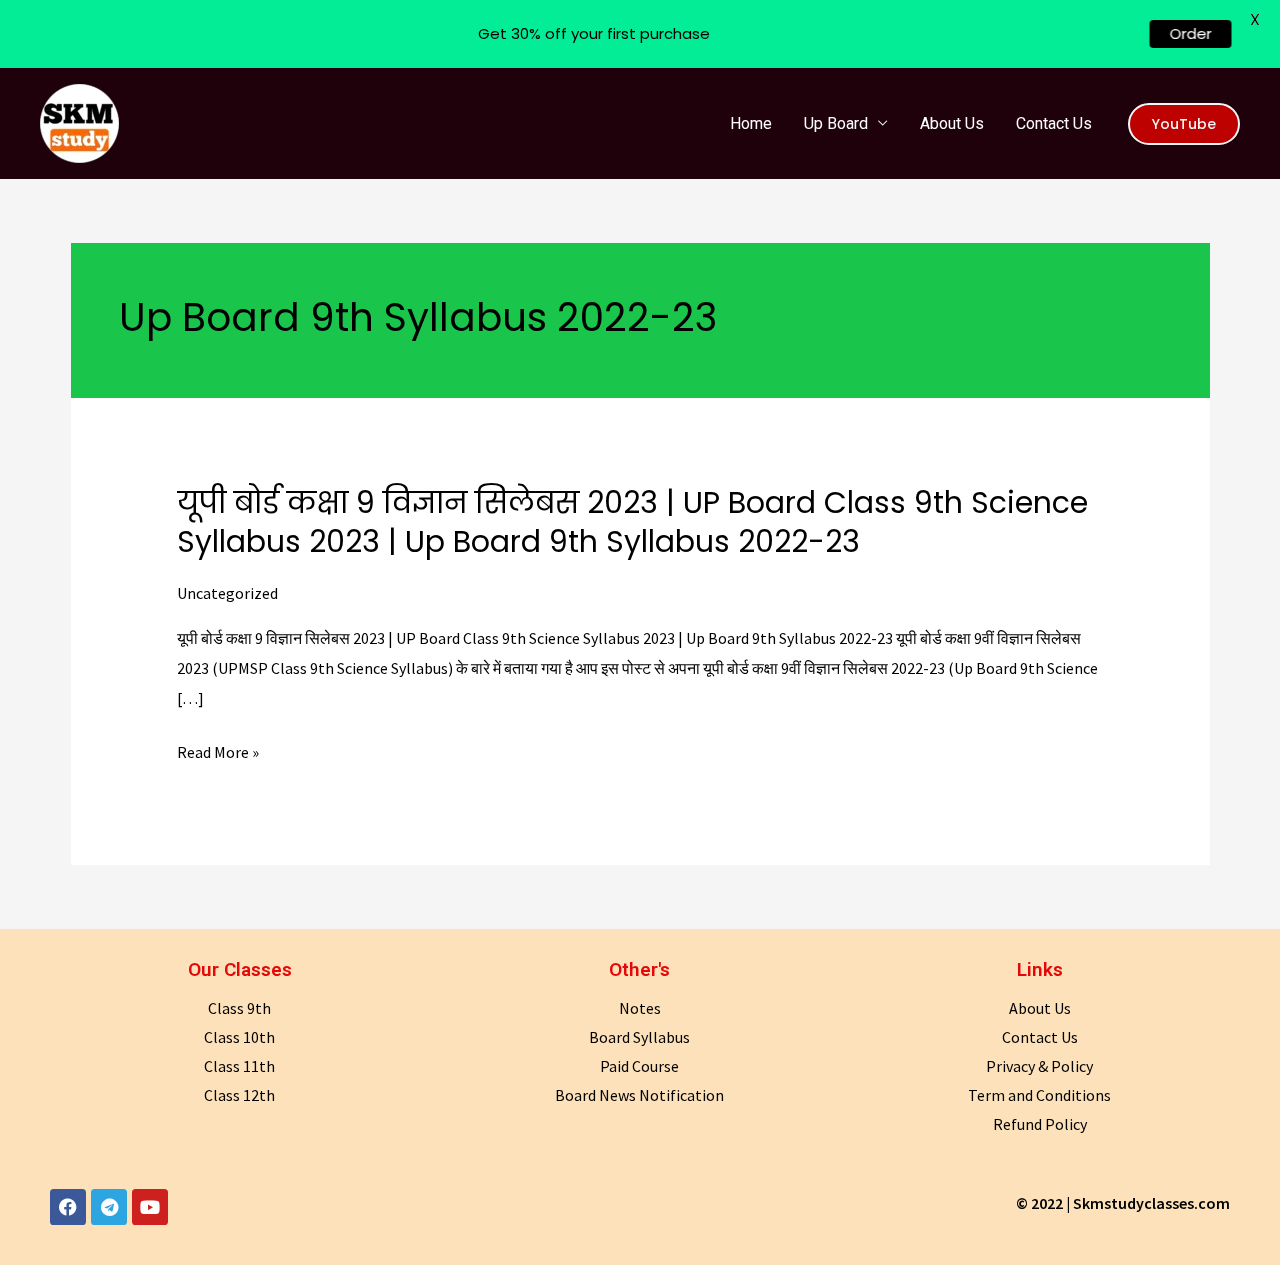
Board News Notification (639, 1095)
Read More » (218, 753)
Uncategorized (227, 593)
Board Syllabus (639, 1037)
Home (751, 123)
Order (1181, 33)
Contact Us (1054, 123)
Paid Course (639, 1066)
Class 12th (239, 1095)
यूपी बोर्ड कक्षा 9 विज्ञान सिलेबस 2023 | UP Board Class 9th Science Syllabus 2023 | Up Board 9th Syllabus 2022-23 (632, 522)
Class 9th (239, 1008)
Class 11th (239, 1066)
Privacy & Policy (1039, 1066)
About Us (952, 123)
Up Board (836, 123)
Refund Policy (1040, 1124)
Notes (640, 1008)
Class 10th (239, 1037)
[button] (1184, 124)
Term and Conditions (1039, 1095)
